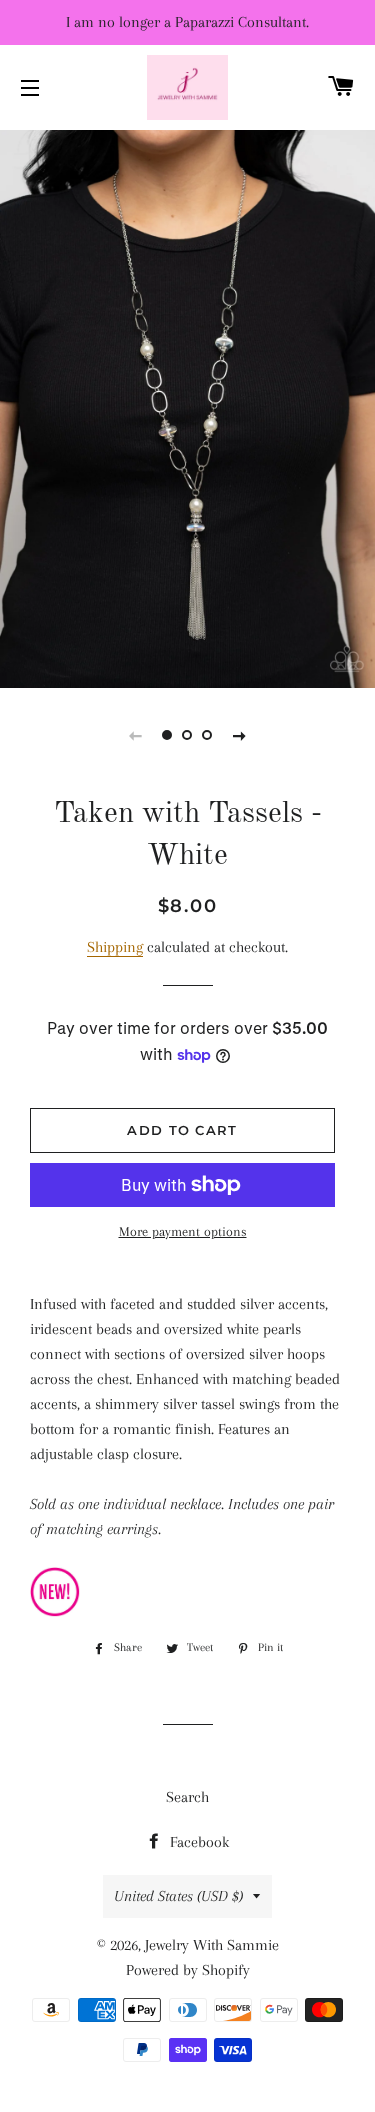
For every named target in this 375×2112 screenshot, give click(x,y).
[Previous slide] (136, 735)
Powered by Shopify (188, 1970)
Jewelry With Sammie (212, 1945)
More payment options (183, 1231)
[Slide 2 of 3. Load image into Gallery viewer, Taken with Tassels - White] (188, 735)
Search (187, 1797)
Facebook (197, 1842)
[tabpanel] (187, 406)
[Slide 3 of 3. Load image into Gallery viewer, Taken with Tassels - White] (208, 735)
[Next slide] (240, 735)
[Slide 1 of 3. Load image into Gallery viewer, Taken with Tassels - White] (168, 735)
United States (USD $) (178, 1896)
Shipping (115, 947)
